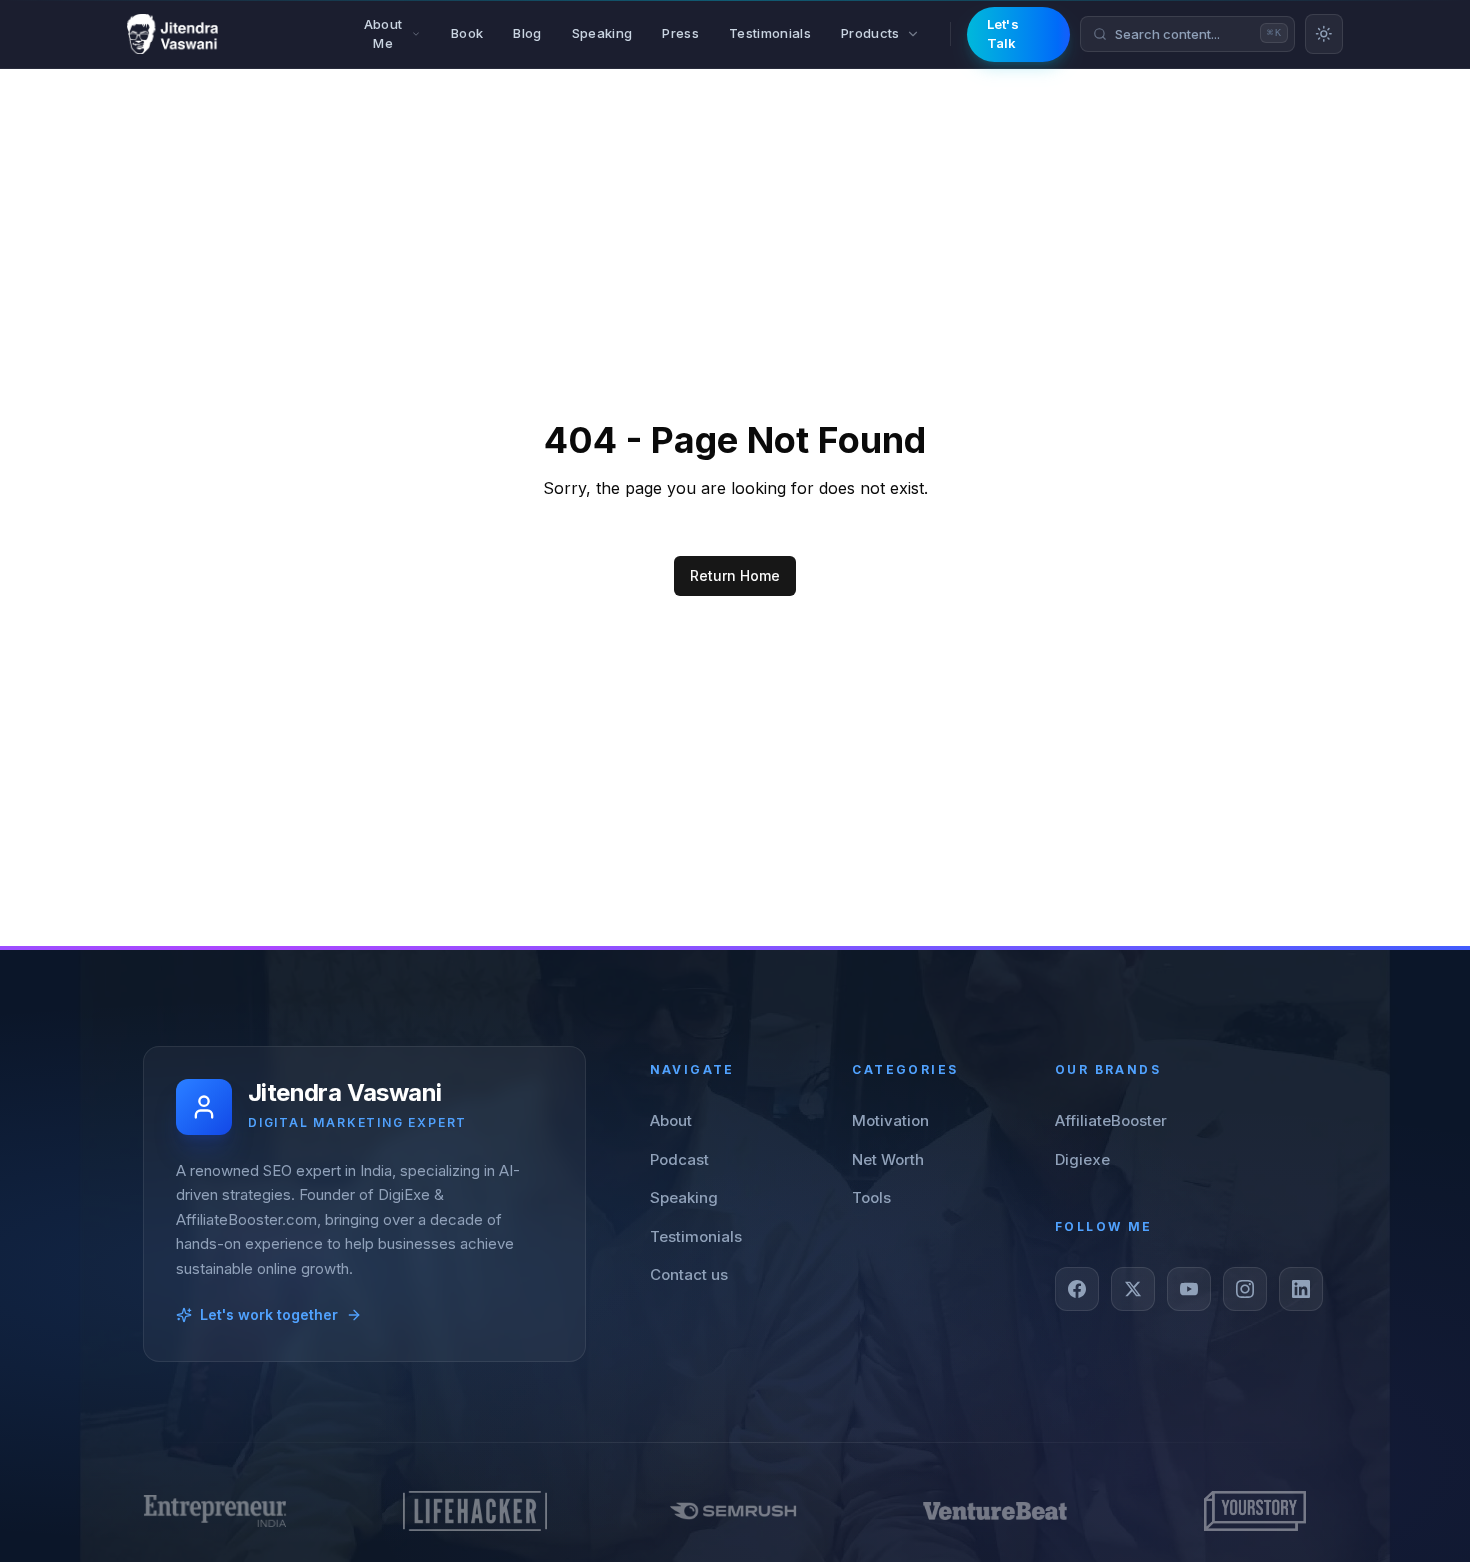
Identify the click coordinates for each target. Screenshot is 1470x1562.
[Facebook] (1077, 1289)
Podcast (679, 1159)
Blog (527, 33)
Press (680, 33)
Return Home (735, 575)
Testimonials (770, 33)
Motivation (890, 1120)
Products (870, 33)
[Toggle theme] (1324, 34)
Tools (871, 1197)
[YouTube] (1189, 1289)
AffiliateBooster (1111, 1120)
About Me (383, 34)
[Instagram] (1245, 1289)
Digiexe (1082, 1159)
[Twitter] (1133, 1289)
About (671, 1120)
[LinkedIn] (1301, 1289)
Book (467, 33)
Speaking (602, 33)
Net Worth (888, 1159)
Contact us (689, 1274)
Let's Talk (1003, 34)
